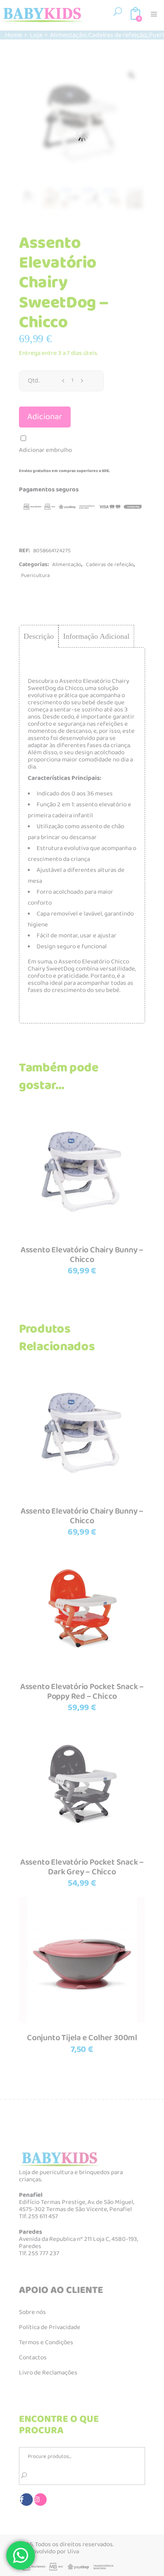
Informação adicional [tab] (96, 636)
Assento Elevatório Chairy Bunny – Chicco (82, 1255)
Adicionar (45, 417)
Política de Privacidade (50, 2327)
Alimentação (68, 35)
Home (13, 35)
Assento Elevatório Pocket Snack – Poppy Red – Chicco (82, 1691)
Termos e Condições (46, 2343)
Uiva (73, 2552)
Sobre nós (32, 2312)
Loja (36, 35)
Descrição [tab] (39, 636)
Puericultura (35, 576)
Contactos (33, 2358)
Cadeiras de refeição (118, 35)
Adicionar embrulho (45, 450)
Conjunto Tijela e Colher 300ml (82, 2038)
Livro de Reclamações (48, 2373)
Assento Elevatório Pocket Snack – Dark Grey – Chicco (82, 1867)
